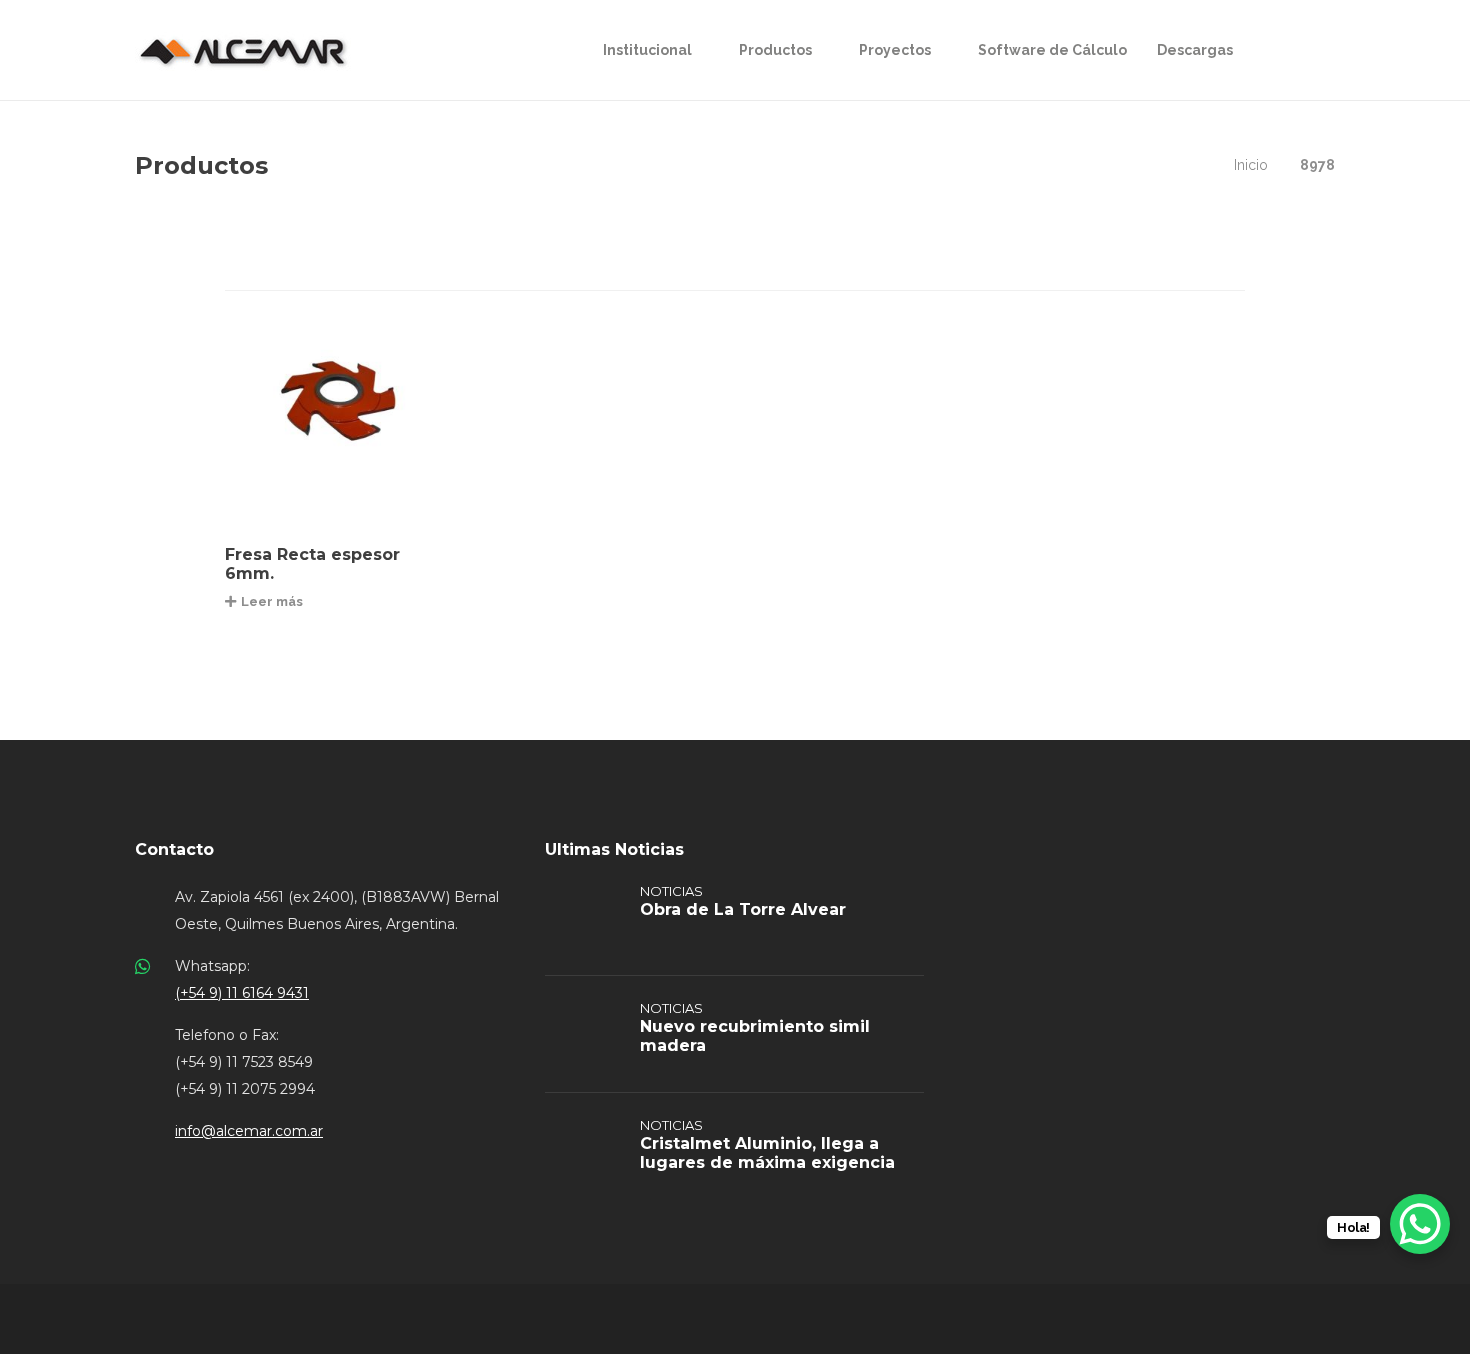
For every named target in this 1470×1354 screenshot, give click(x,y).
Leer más (272, 601)
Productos (775, 50)
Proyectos (895, 50)
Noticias (671, 891)
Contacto (174, 849)
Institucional (647, 50)
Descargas (1195, 50)
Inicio (1251, 165)
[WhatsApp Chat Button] (1420, 1224)
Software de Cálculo (1052, 50)
